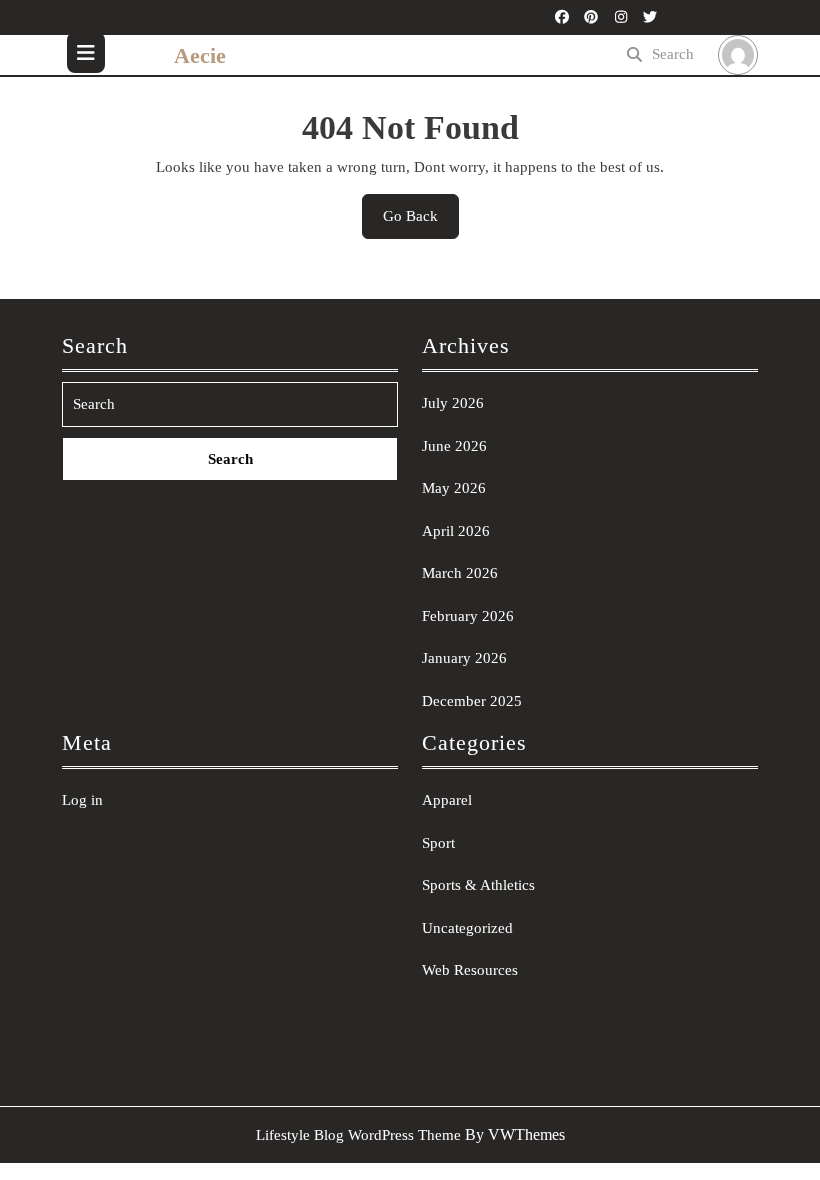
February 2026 (468, 616)
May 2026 (454, 488)
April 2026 (456, 531)
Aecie (200, 55)
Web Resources (470, 970)
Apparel (447, 800)
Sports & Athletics (478, 885)
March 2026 (460, 573)
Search (673, 54)
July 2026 (453, 403)
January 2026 (464, 658)
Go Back (421, 223)
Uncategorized (467, 928)
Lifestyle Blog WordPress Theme (358, 1135)
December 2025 (472, 701)
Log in (82, 800)
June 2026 (454, 446)
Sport (438, 843)
